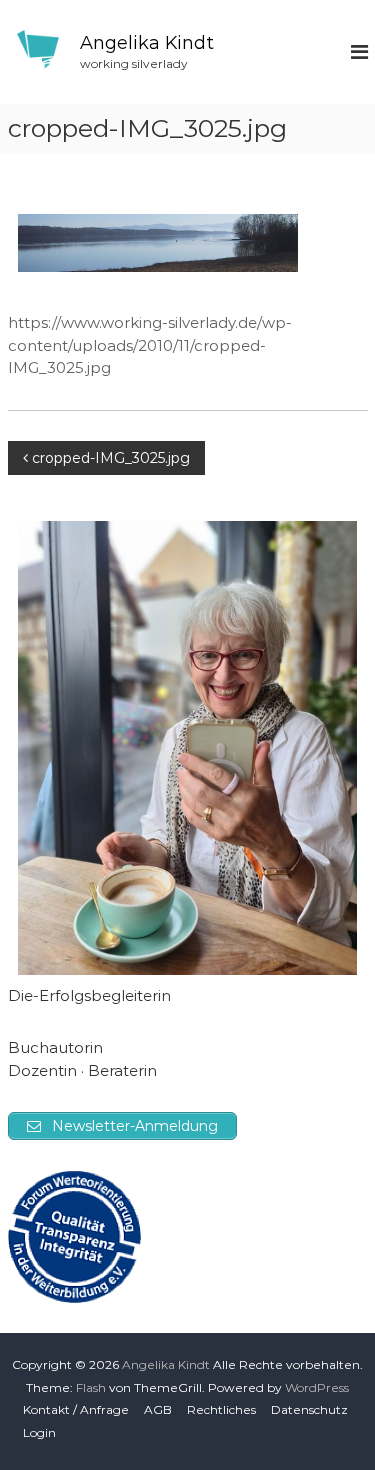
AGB (158, 1409)
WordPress (317, 1387)
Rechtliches (221, 1409)
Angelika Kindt (147, 43)
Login (39, 1432)
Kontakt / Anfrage (76, 1409)
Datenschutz (309, 1409)
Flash (91, 1387)
